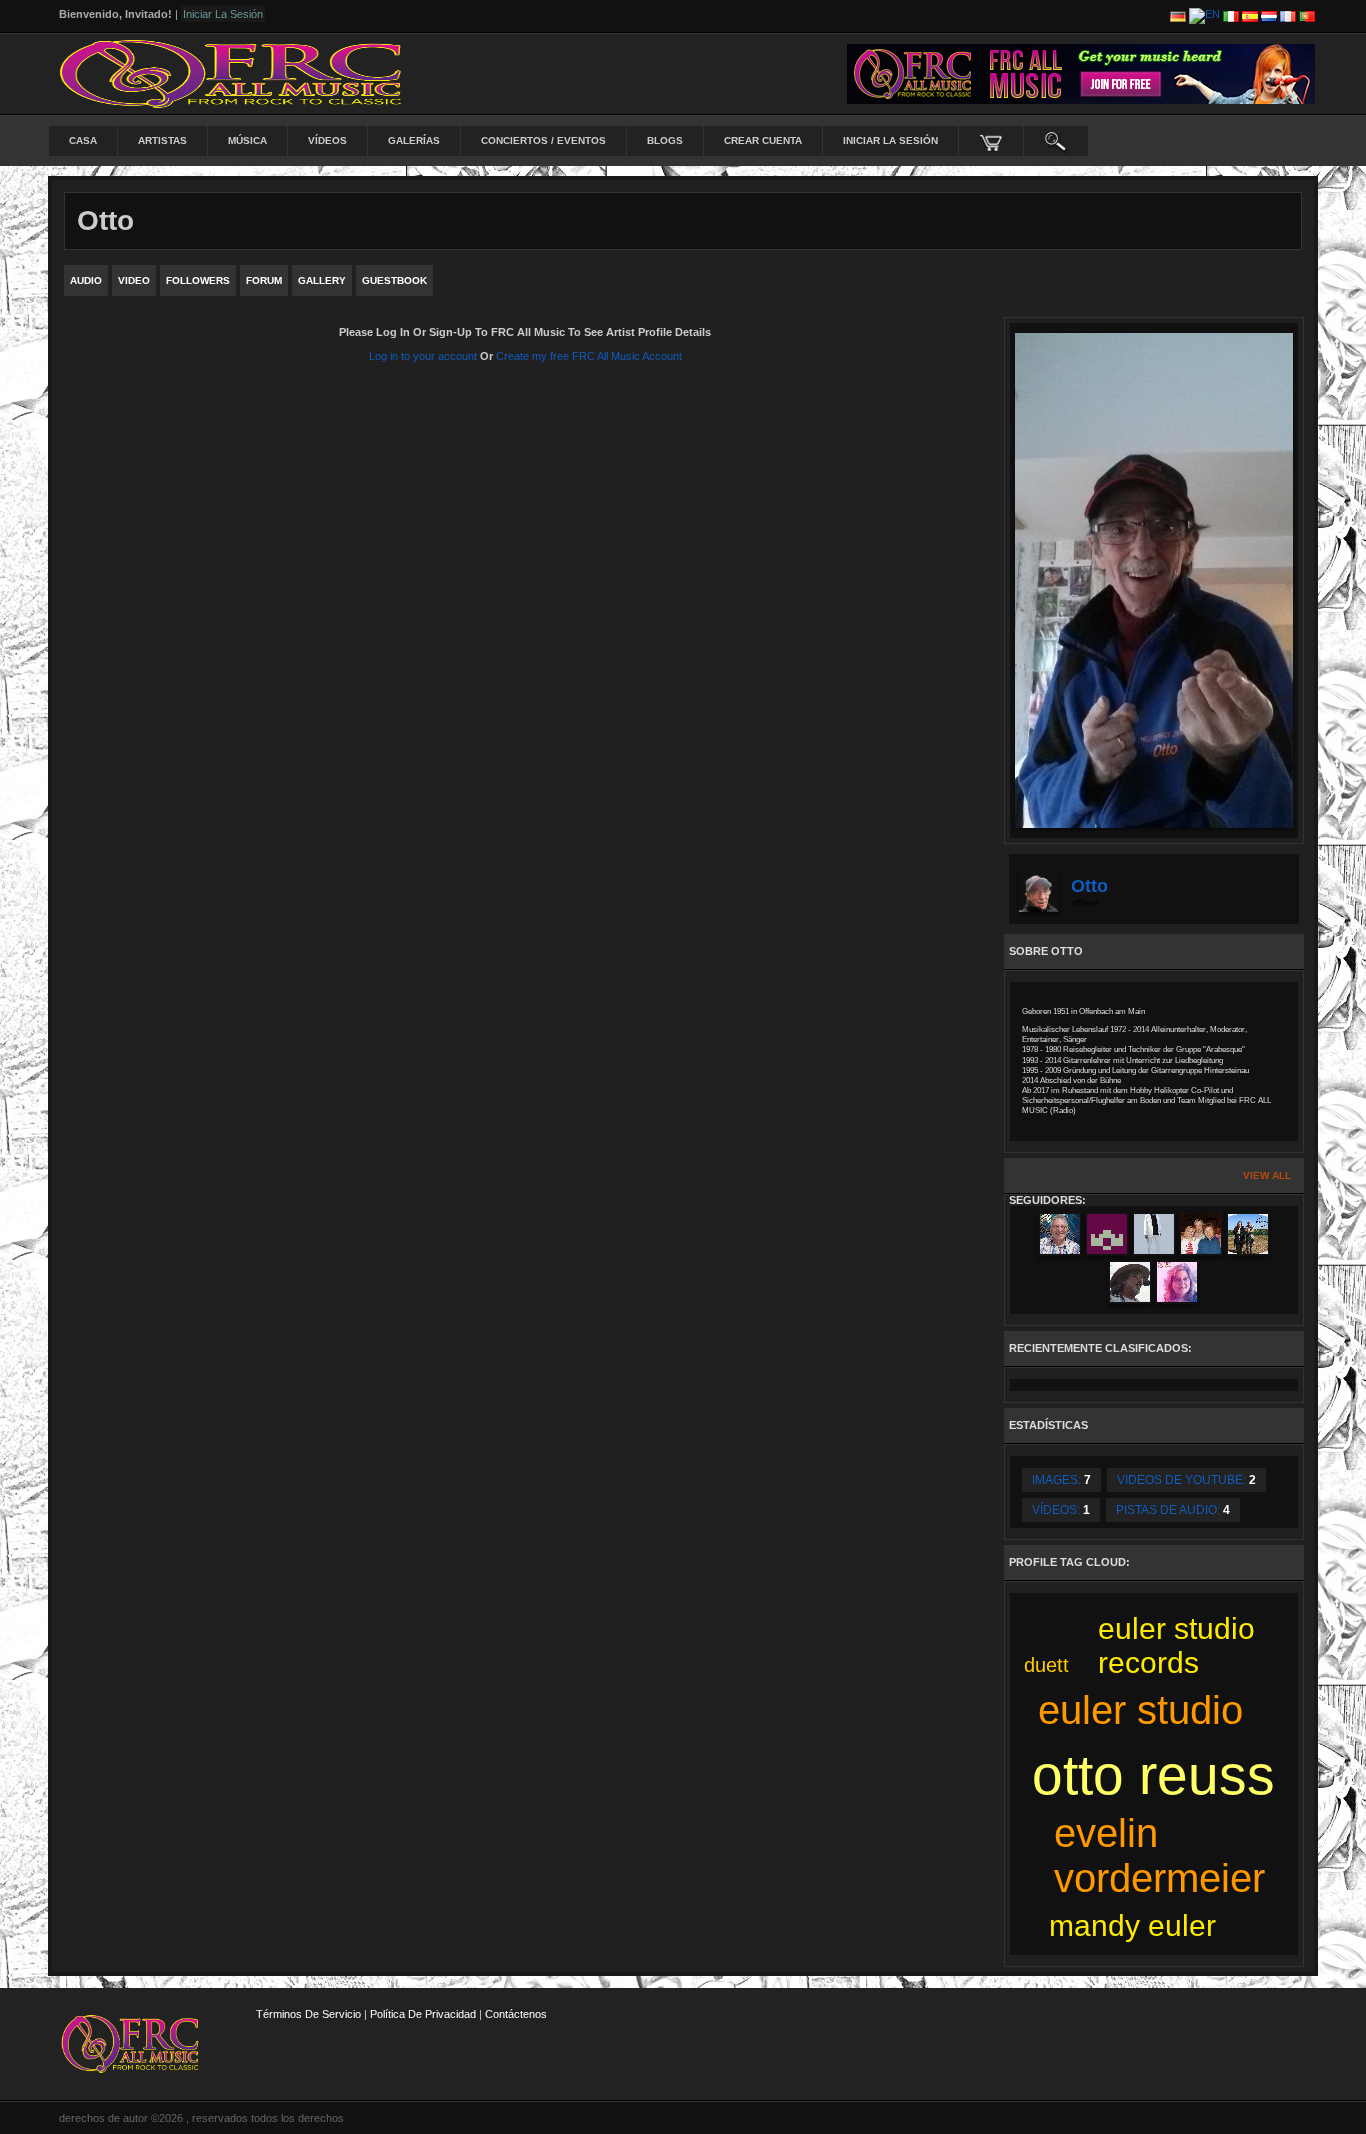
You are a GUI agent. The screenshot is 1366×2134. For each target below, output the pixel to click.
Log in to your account (423, 356)
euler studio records (1176, 1645)
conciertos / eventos (543, 140)
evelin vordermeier (1159, 1855)
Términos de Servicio (308, 2014)
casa (83, 140)
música (247, 140)
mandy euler (1132, 1925)
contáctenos (516, 2014)
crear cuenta (763, 140)
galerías (414, 140)
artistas (162, 140)
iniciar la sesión (890, 140)
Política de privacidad (423, 2014)
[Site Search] (1056, 141)
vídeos (327, 140)
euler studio (1140, 1710)
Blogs (665, 140)
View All (1267, 1175)
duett (1046, 1665)
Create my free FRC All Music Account (589, 356)
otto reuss (1153, 1775)
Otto (1089, 886)
